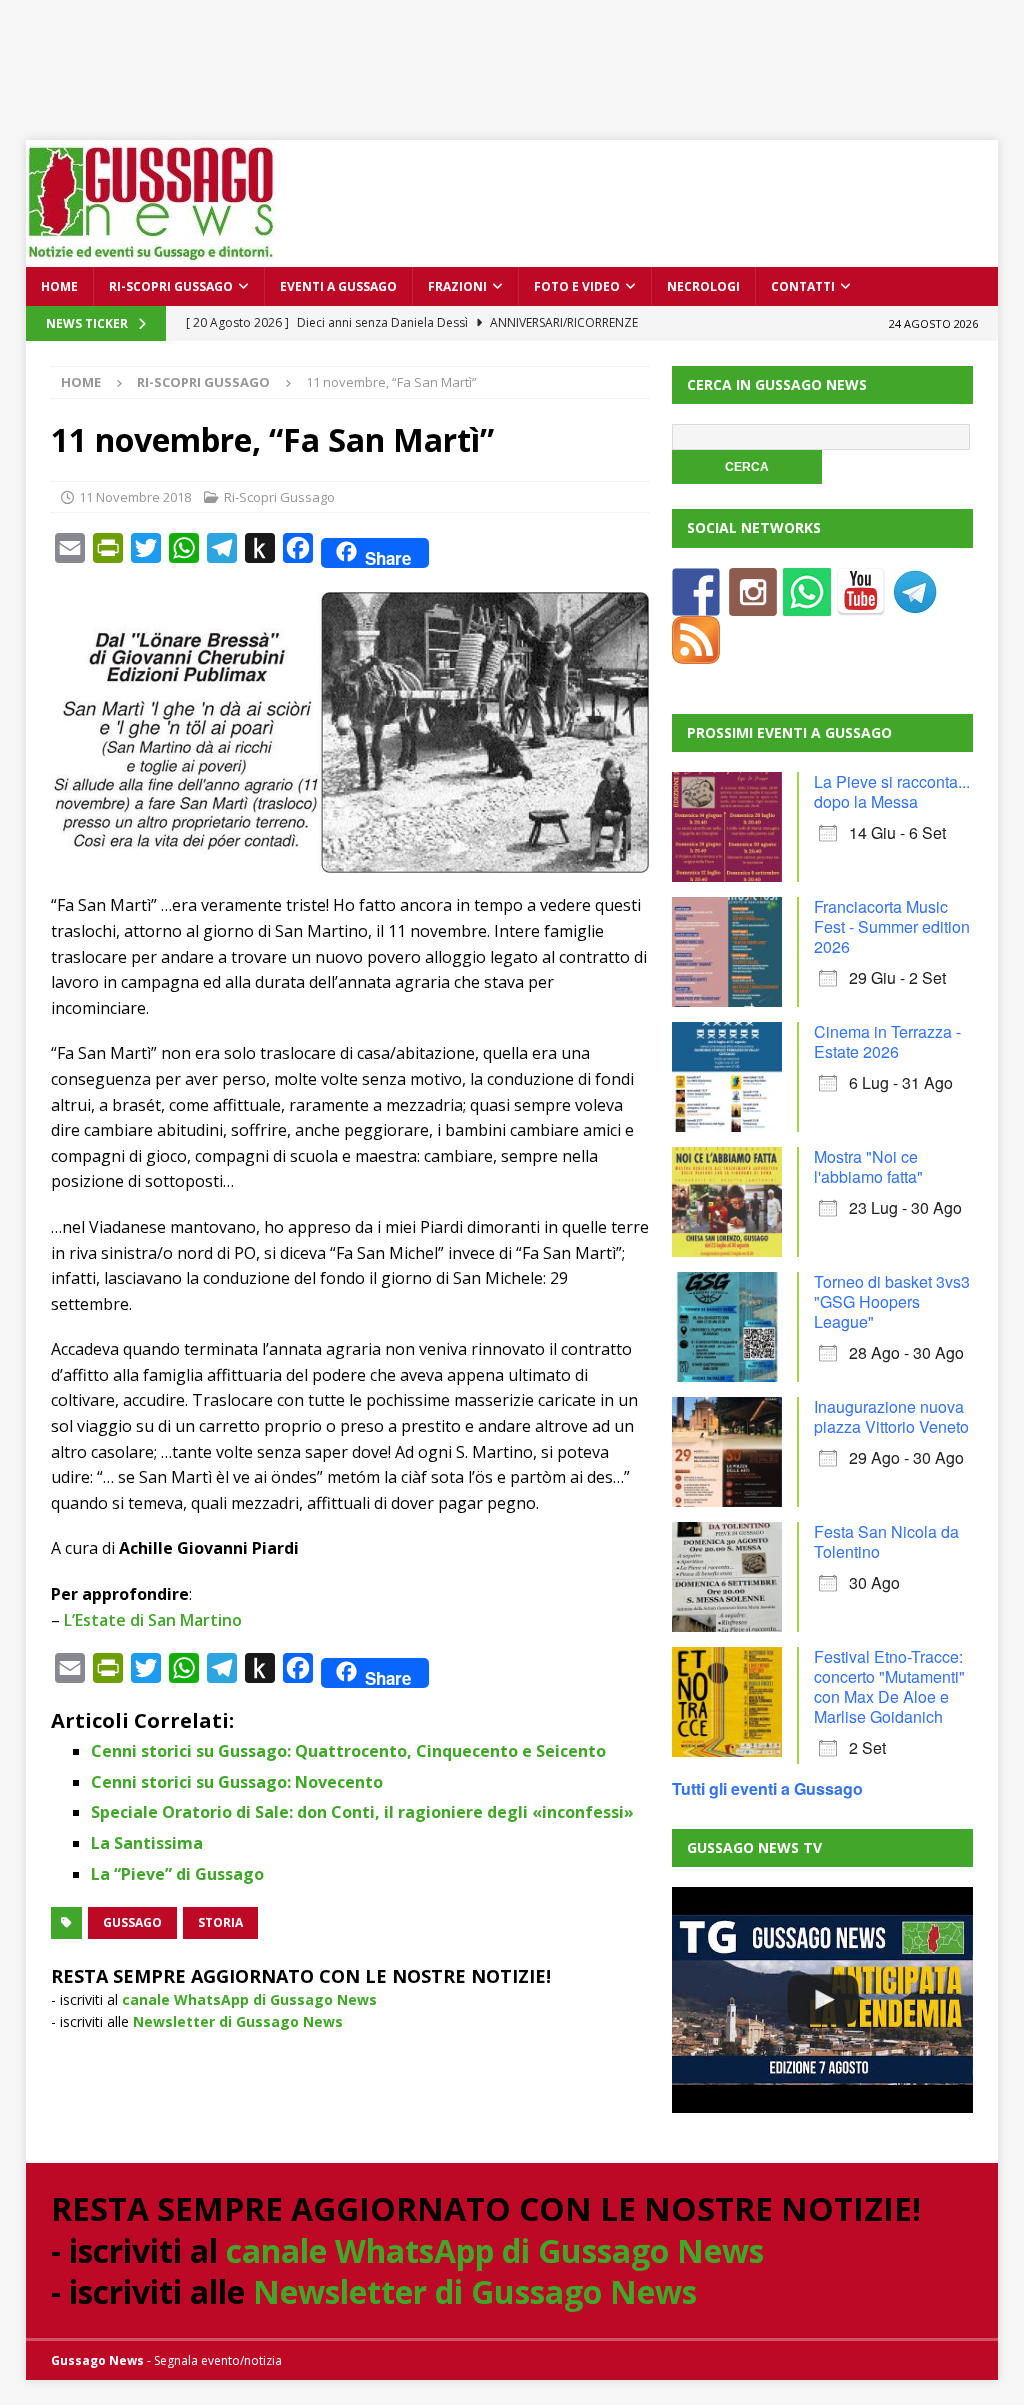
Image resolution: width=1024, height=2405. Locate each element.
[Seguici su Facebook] (696, 603)
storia (220, 1922)
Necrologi (703, 286)
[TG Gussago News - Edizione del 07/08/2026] (822, 2000)
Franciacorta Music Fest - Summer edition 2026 (892, 926)
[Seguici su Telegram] (915, 603)
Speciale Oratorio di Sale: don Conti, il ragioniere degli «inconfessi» (362, 1812)
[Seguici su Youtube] (861, 603)
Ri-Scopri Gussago (171, 286)
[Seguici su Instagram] (753, 603)
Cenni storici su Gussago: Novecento (237, 1782)
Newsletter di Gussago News (238, 2021)
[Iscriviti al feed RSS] (696, 651)
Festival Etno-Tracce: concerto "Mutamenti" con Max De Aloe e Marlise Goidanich (889, 1686)
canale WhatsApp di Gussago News (249, 1999)
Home (59, 286)
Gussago (132, 1922)
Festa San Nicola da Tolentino (886, 1541)
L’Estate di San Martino (153, 1620)
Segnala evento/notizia (218, 2360)
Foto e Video (577, 286)
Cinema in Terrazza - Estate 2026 (887, 1041)
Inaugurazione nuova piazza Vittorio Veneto (891, 1416)
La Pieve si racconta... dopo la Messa (892, 791)
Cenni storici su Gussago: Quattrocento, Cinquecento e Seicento (348, 1751)
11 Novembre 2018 (135, 497)
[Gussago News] (151, 255)
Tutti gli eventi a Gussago (767, 1788)
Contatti (803, 286)
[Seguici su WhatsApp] (807, 603)
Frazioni (457, 286)
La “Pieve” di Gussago (177, 1874)
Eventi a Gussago (338, 286)
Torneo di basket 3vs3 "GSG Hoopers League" (892, 1301)
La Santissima (147, 1843)
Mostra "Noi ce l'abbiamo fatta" (868, 1166)
